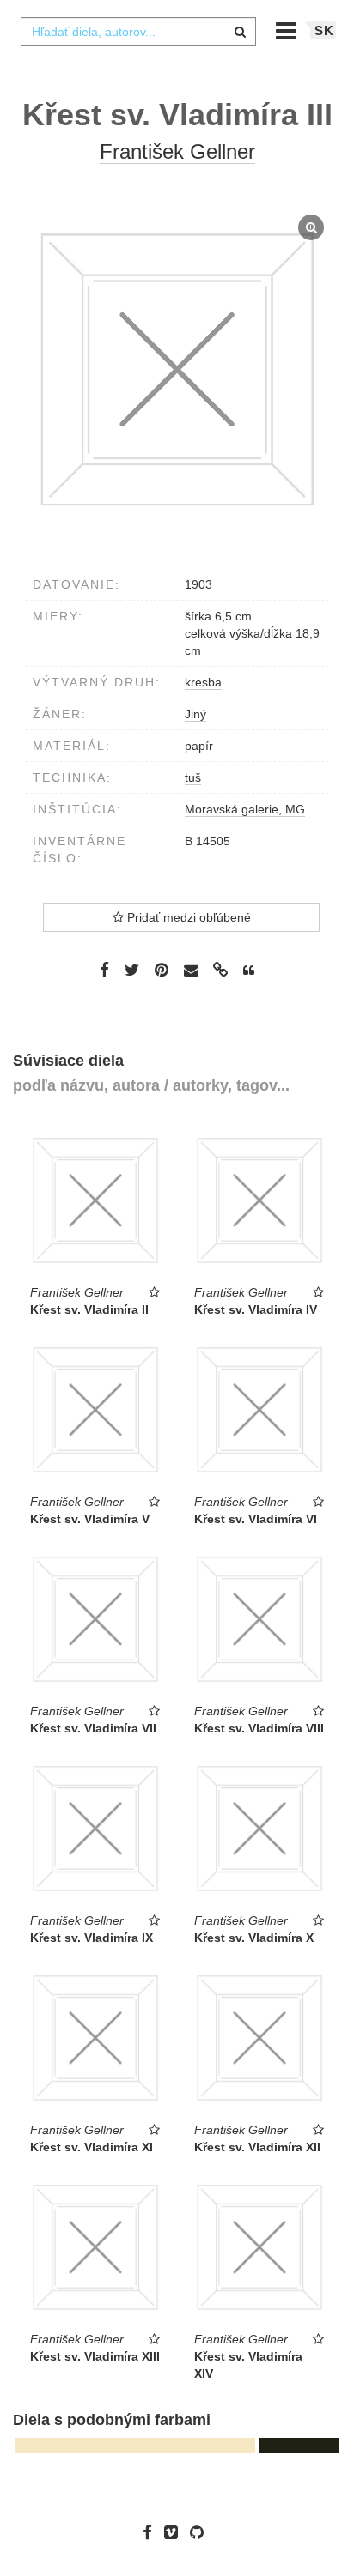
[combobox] (138, 32)
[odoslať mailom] (191, 971)
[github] (201, 2532)
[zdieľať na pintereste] (162, 970)
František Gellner (177, 151)
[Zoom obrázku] (177, 370)
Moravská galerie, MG (245, 809)
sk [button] (324, 30)
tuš (193, 777)
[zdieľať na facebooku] (104, 970)
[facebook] (152, 2532)
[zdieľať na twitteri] (132, 970)
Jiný (195, 714)
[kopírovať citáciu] (249, 971)
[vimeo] (175, 2532)
